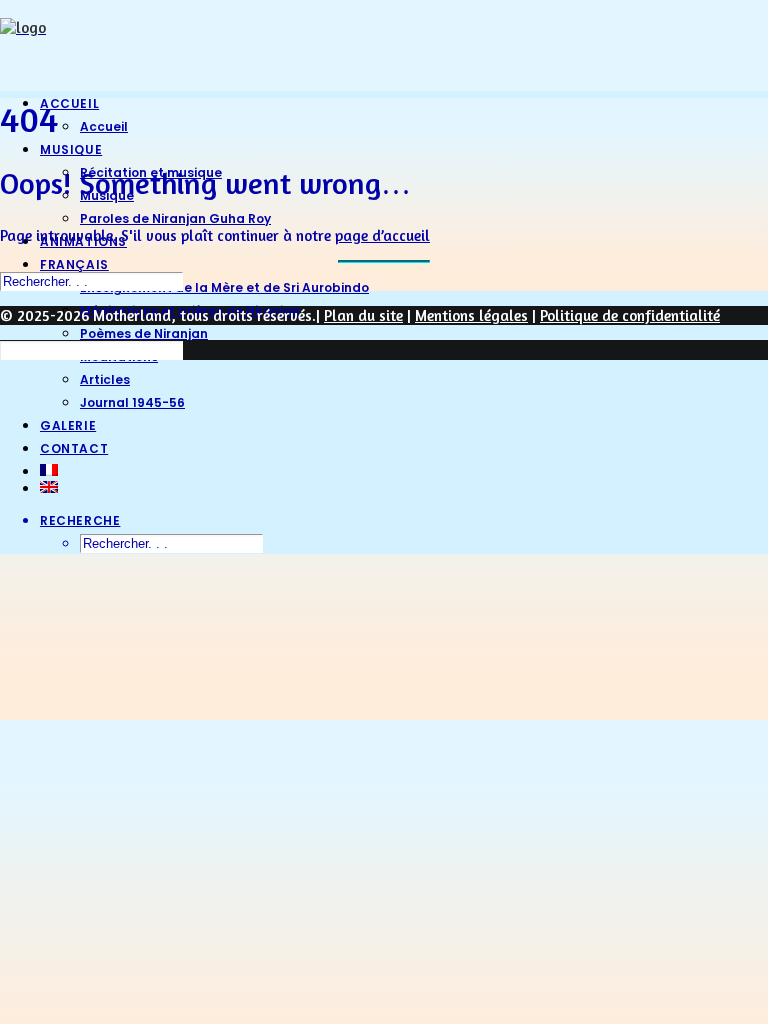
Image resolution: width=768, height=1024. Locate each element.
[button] (80, 520)
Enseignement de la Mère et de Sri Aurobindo (224, 287)
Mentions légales (471, 315)
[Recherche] (91, 280)
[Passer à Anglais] (404, 487)
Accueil (69, 103)
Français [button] (74, 264)
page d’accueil (382, 235)
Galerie (68, 425)
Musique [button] (71, 149)
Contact (74, 448)
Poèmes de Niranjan (144, 333)
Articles (105, 379)
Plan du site (363, 315)
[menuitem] (404, 332)
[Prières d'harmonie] (384, 38)
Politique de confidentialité (630, 315)
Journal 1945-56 (132, 402)
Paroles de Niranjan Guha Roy (175, 218)
